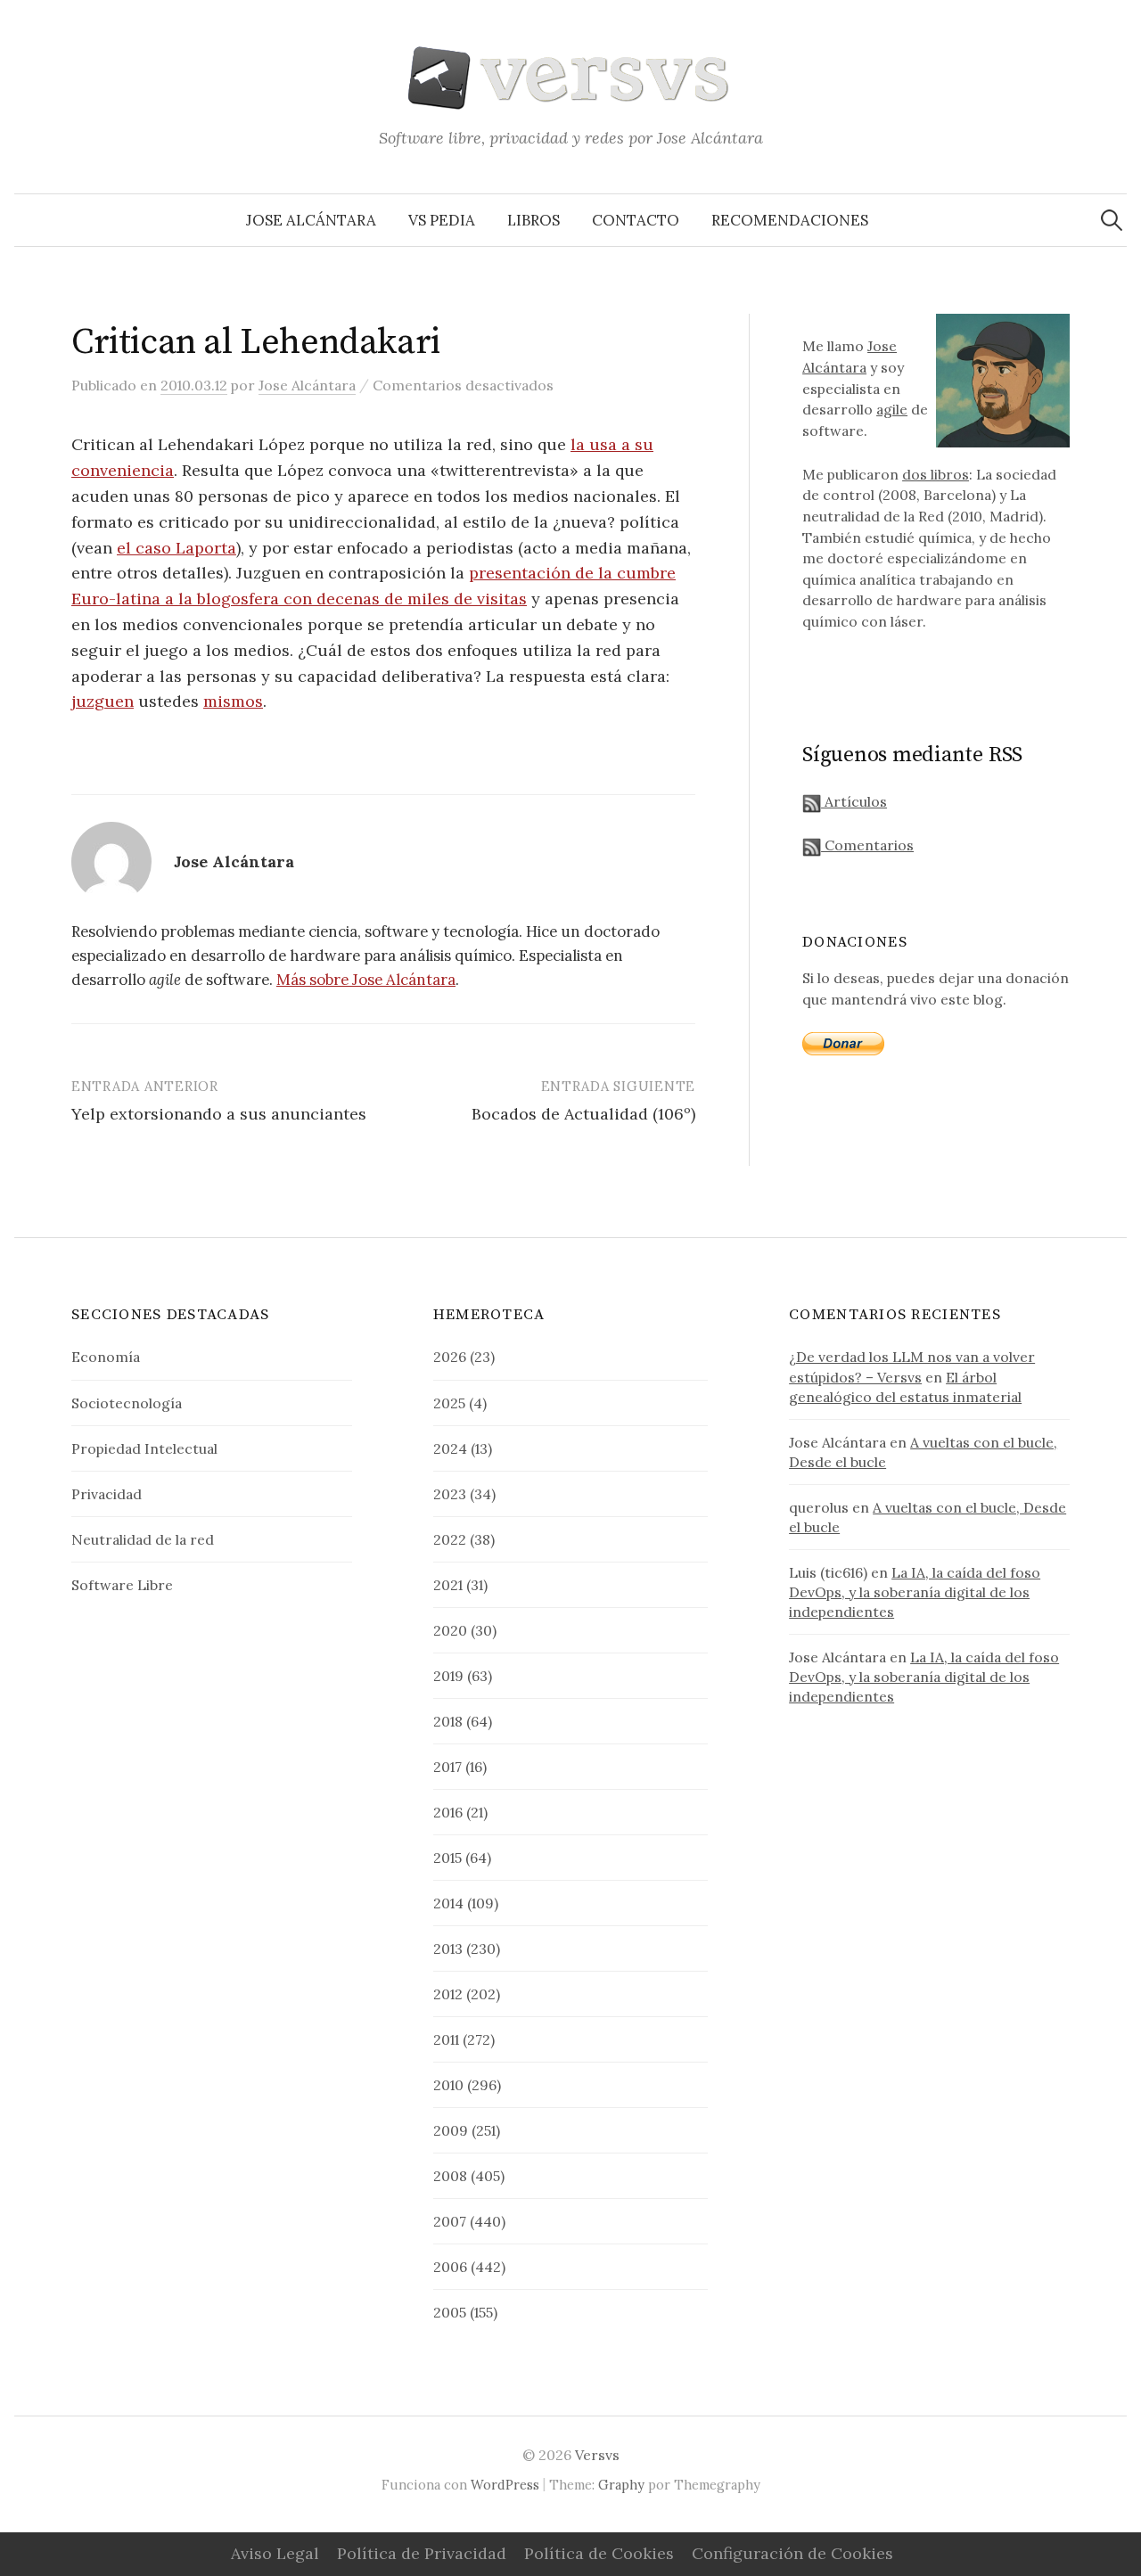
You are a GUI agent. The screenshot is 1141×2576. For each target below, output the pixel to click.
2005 (450, 2312)
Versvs (597, 2455)
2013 (448, 1948)
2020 (450, 1630)
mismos (233, 701)
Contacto (636, 220)
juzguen (103, 701)
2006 (450, 2267)
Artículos (854, 801)
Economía (106, 1357)
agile (892, 409)
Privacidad (107, 1494)
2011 (446, 2039)
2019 (448, 1676)
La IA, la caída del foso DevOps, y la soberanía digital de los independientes (915, 1592)
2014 (448, 1903)
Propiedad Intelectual (144, 1448)
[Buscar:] (1112, 220)
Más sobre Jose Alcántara (366, 980)
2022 (450, 1539)
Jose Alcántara (311, 220)
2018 (448, 1721)
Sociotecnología (127, 1403)
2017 (447, 1767)
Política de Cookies (599, 2553)
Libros (534, 220)
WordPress (505, 2485)
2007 (450, 2221)
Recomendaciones (790, 220)
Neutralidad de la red (143, 1539)
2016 (448, 1812)
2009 (451, 2130)
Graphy (621, 2485)
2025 (449, 1403)
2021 (448, 1585)
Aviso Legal (275, 2553)
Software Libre (122, 1585)
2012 (448, 1994)
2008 (450, 2176)
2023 (450, 1494)
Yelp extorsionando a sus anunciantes (219, 1114)
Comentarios (867, 845)
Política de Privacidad (422, 2553)
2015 (447, 1858)
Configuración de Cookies (792, 2553)
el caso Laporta (176, 548)
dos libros (936, 474)
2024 (450, 1448)
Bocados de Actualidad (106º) (583, 1114)
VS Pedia (442, 220)
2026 (450, 1357)
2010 (448, 2085)
